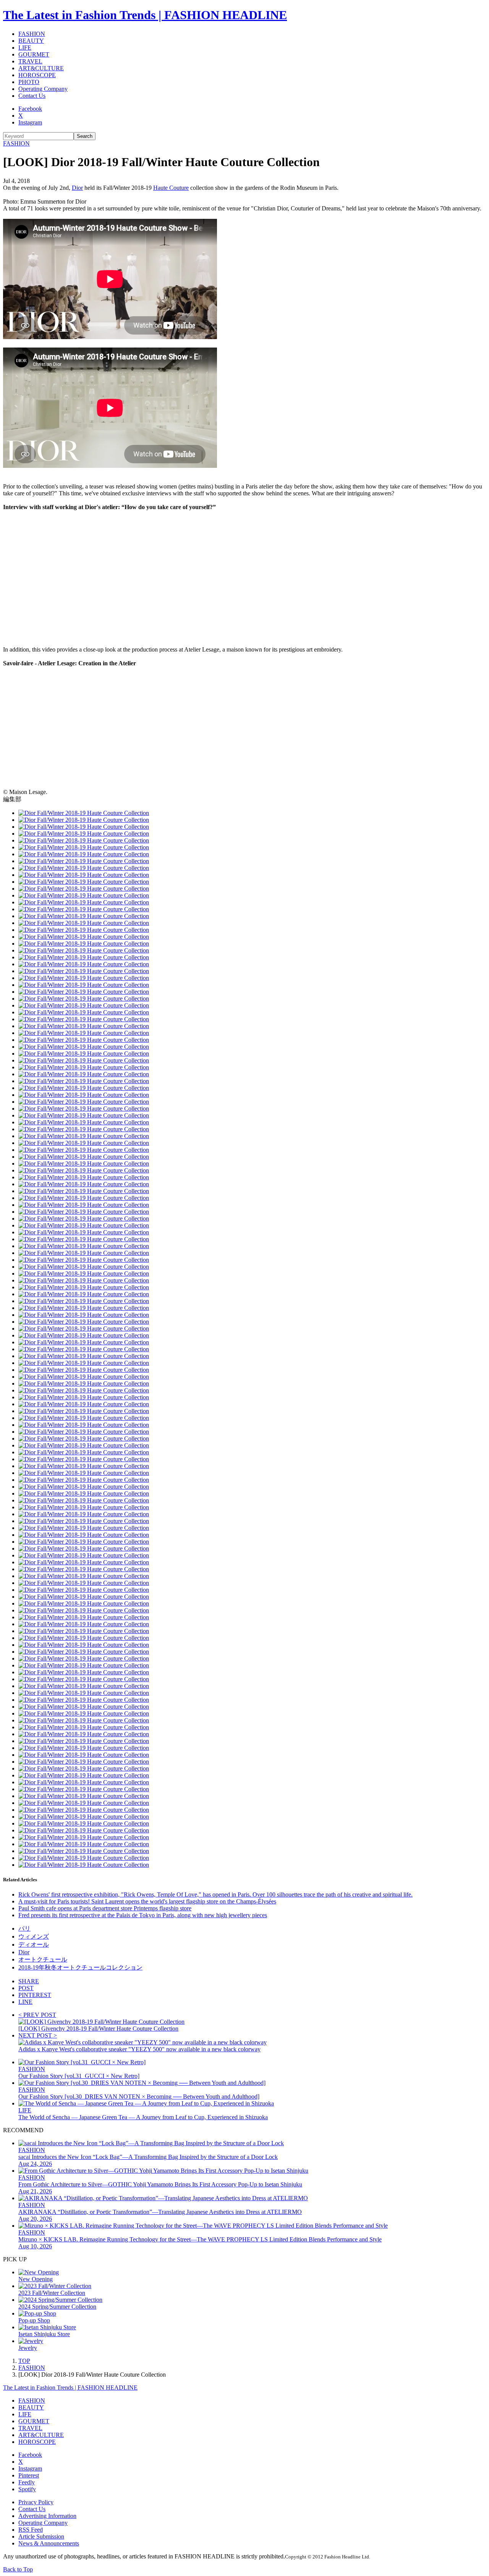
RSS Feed (31, 2530)
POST (26, 1988)
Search (85, 136)
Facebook (30, 109)
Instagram (30, 122)
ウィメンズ (34, 1936)
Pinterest (29, 2475)
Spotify (27, 2489)
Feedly (27, 2482)
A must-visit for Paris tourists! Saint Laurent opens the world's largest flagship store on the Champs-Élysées (147, 1901)
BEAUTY (31, 41)
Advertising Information (47, 2516)
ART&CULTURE (41, 68)
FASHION (32, 34)
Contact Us (32, 96)
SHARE (29, 1981)
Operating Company (43, 89)
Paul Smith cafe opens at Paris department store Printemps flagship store (105, 1908)
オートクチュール (43, 1959)
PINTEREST (35, 1995)
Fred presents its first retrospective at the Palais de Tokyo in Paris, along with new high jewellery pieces (143, 1915)
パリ (24, 1928)
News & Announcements (49, 2543)
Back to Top (18, 2569)
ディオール (34, 1945)
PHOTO (29, 82)
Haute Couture (171, 188)
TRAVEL (30, 61)
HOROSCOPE (37, 75)
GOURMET (34, 54)
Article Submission (41, 2536)
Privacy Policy (36, 2502)
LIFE (25, 48)
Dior (77, 188)
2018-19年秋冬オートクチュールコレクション (80, 1967)
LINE (25, 2002)
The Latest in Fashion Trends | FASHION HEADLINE (145, 15)
